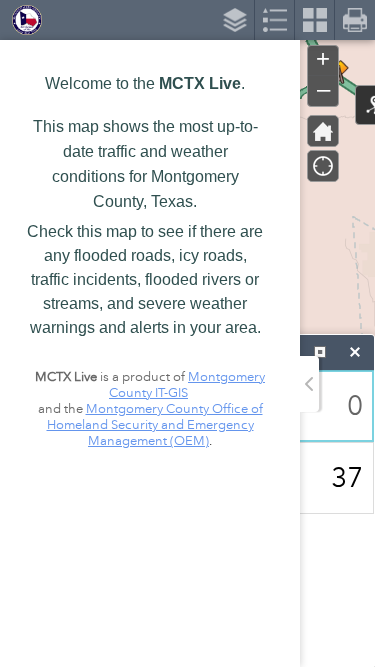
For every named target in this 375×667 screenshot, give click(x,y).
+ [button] (323, 59)
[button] (323, 131)
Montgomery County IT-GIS (187, 385)
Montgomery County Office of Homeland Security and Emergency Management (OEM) (155, 425)
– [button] (323, 89)
